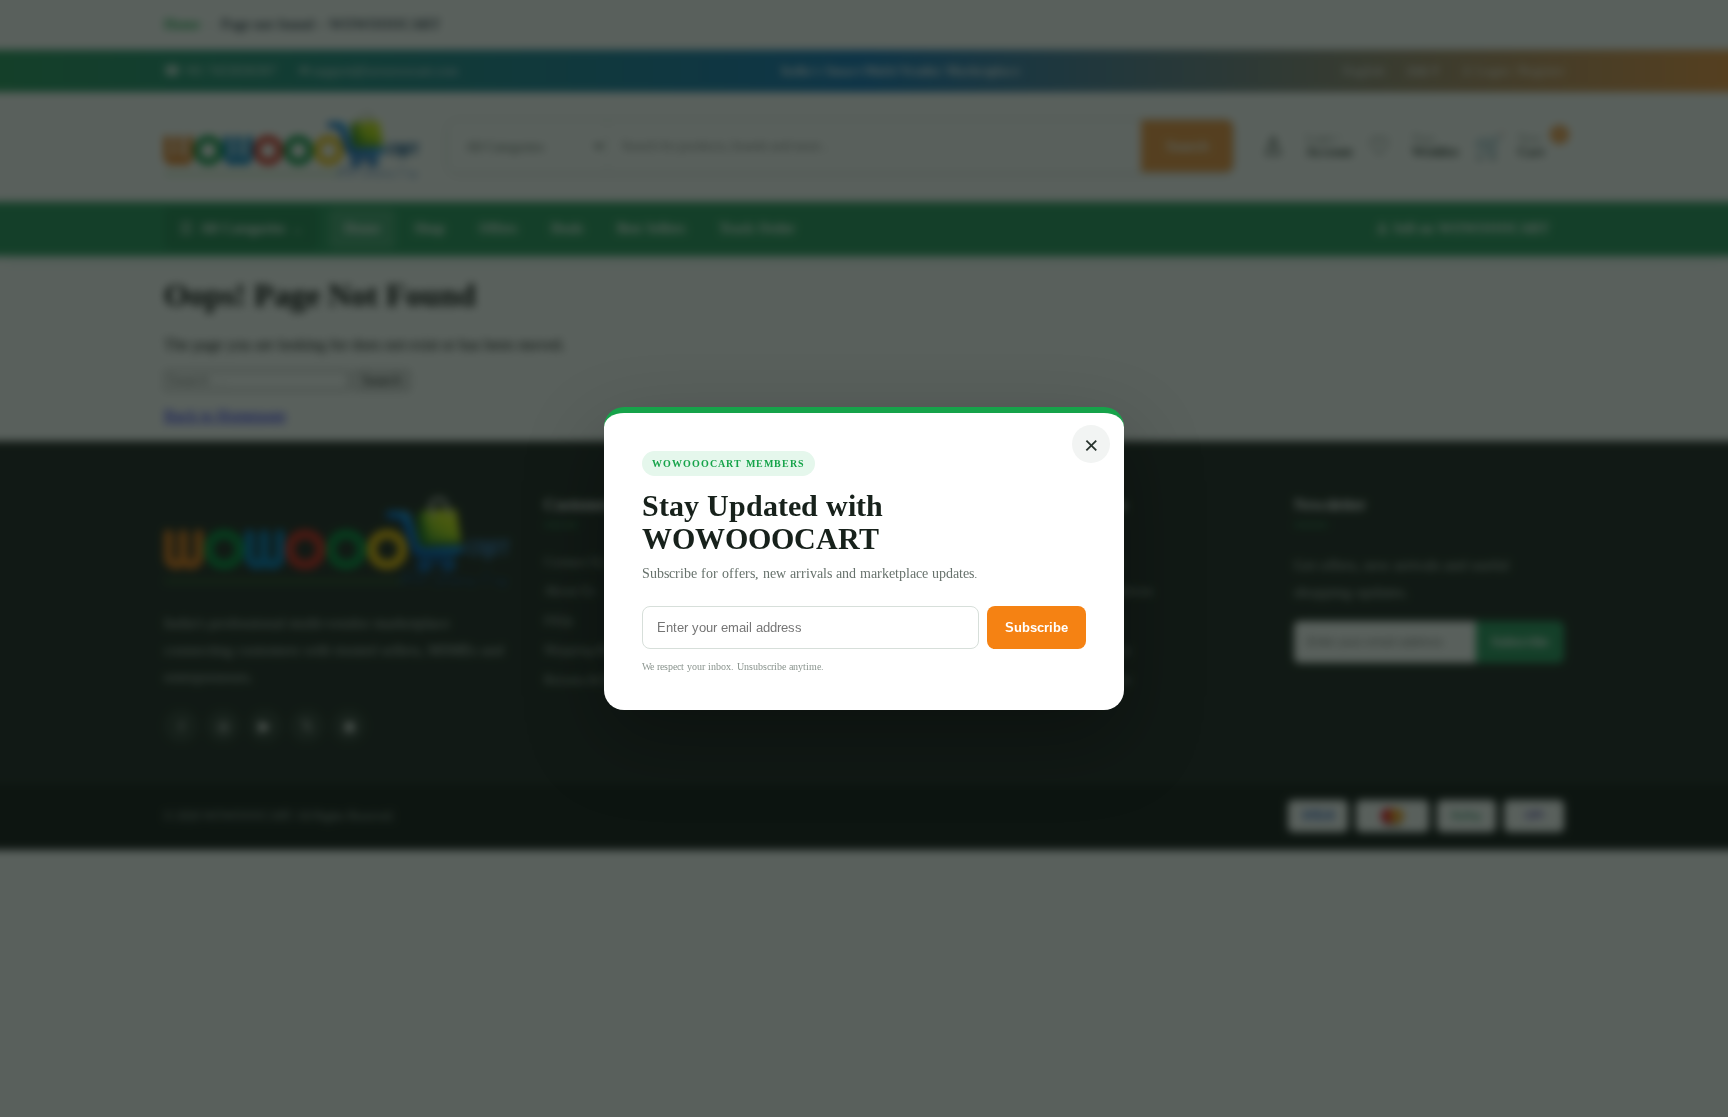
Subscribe (1036, 627)
